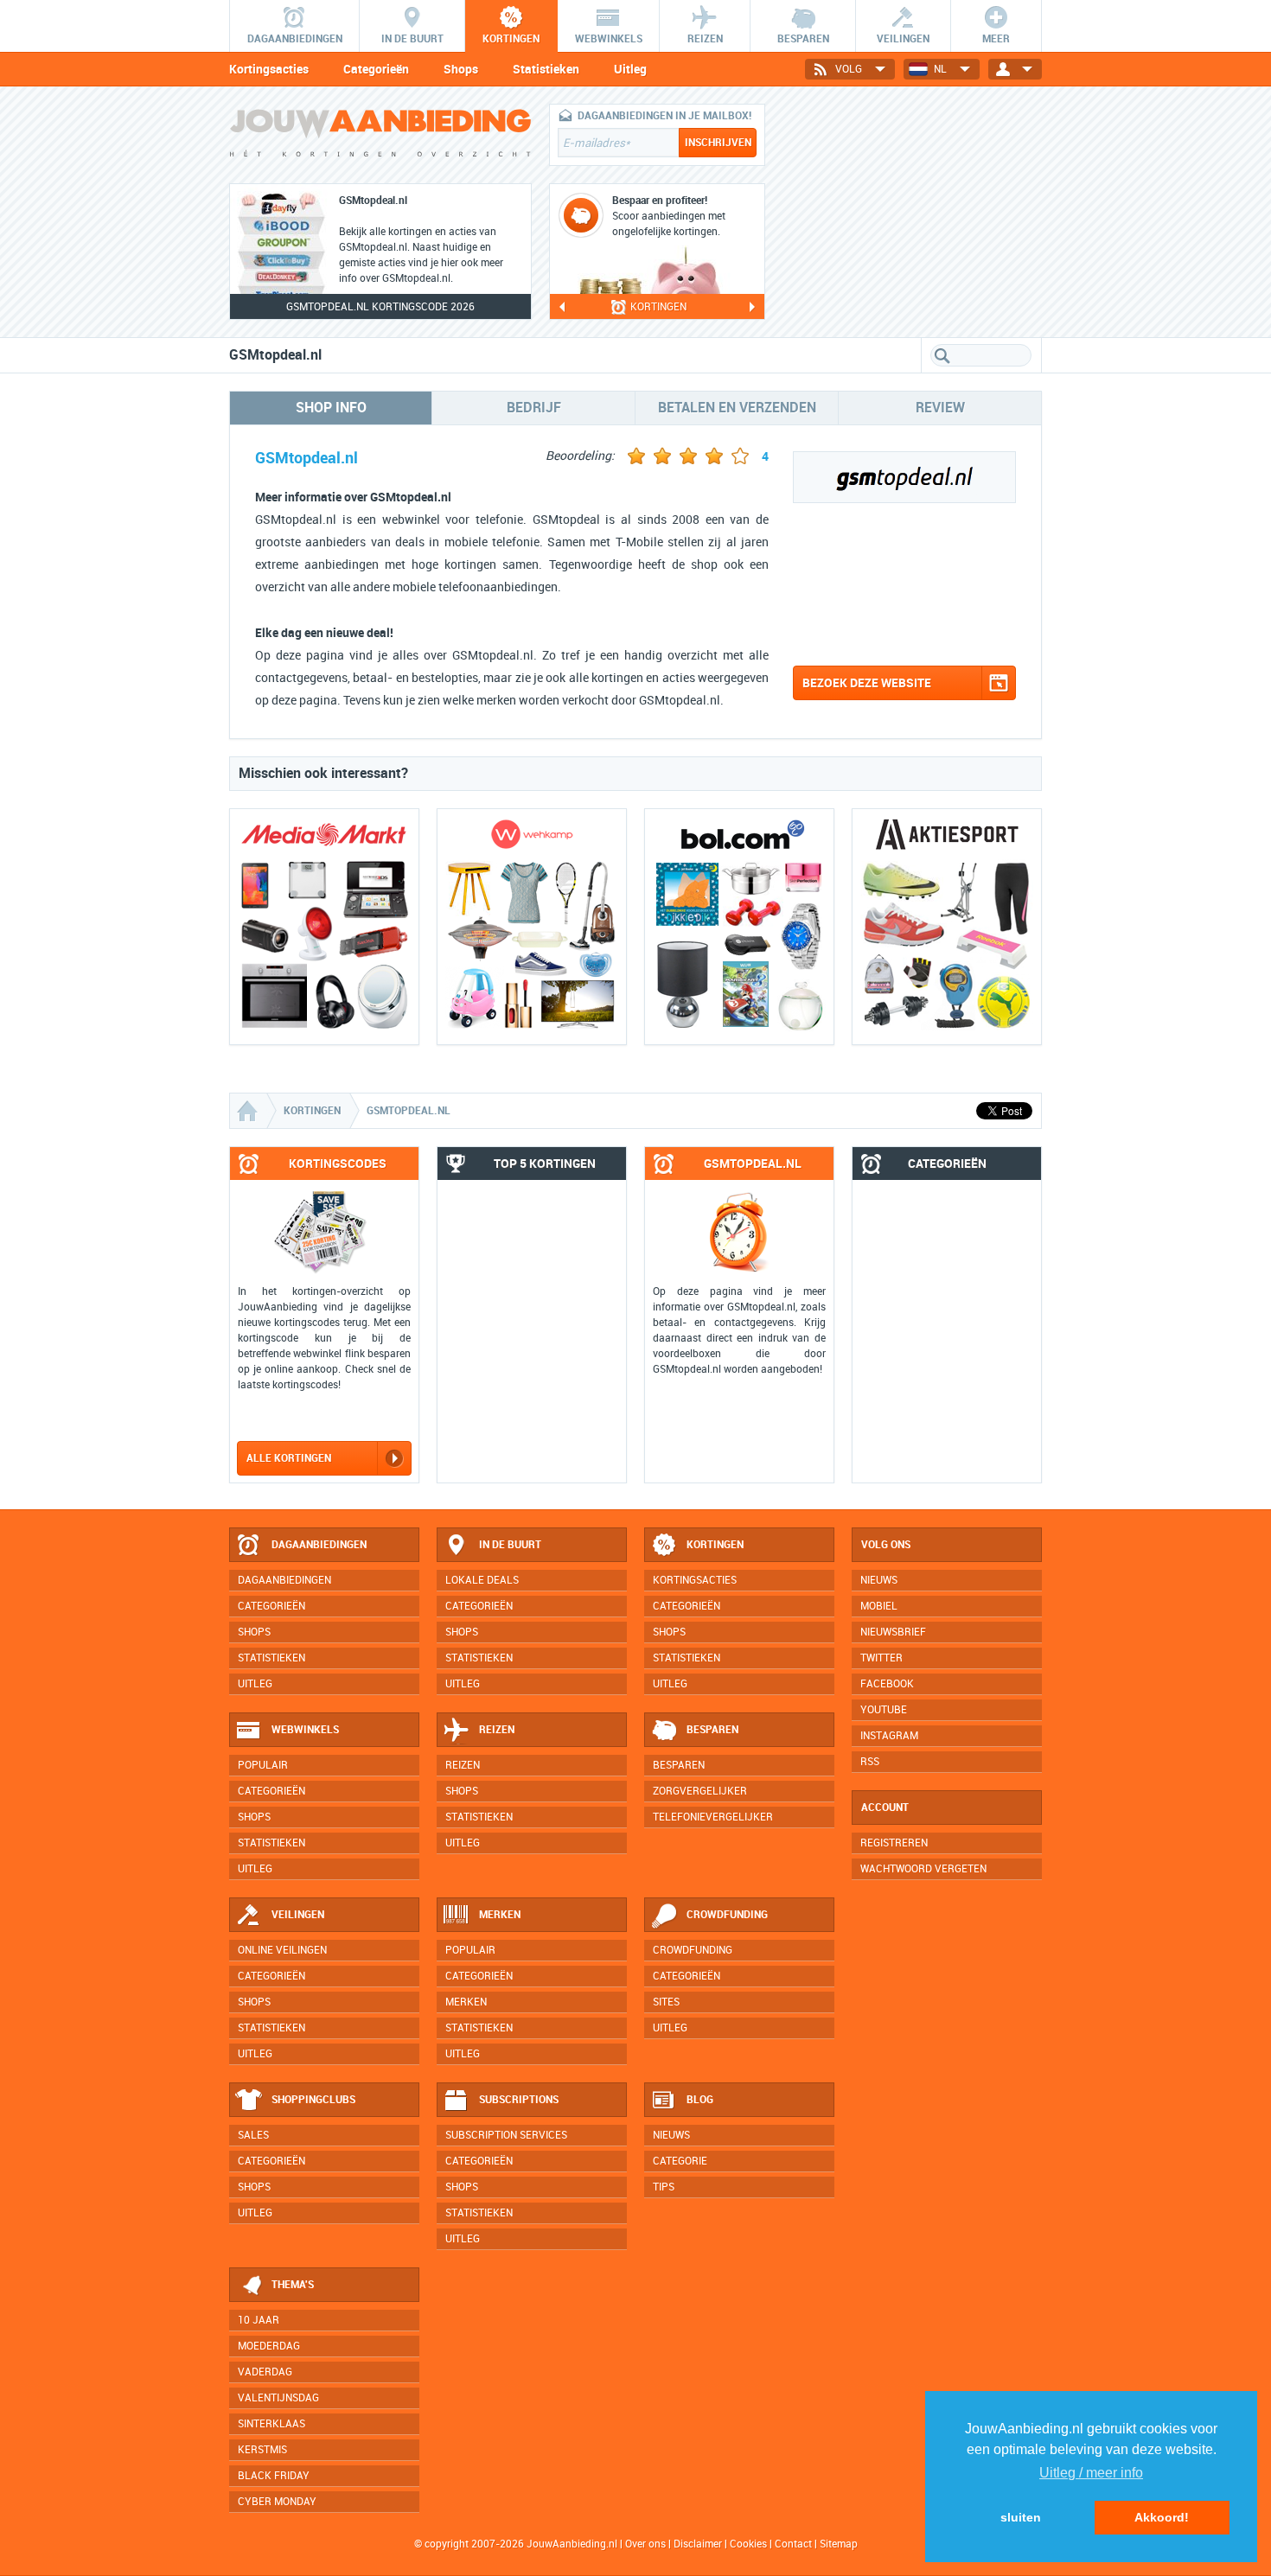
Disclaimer (698, 2544)
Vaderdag (265, 2372)
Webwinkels (305, 1730)
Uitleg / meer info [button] (1091, 2473)
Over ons (645, 2544)
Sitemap (839, 2544)
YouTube (884, 1710)
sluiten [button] (1021, 2517)
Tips (664, 2187)
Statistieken (546, 69)
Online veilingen (282, 1950)
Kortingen (715, 1545)
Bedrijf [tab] (534, 408)
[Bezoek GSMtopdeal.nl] (904, 644)
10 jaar (259, 2320)
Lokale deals (482, 1580)
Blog (700, 2100)
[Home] (249, 1111)
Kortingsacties (269, 69)
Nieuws (671, 2135)
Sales (253, 2135)
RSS (870, 1762)
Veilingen (298, 1915)
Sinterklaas (271, 2424)
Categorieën (376, 69)
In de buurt (510, 1545)
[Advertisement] (912, 212)
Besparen (712, 1730)
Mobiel (879, 1606)
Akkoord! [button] (1162, 2517)
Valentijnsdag (278, 2398)
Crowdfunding (727, 1915)
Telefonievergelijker (713, 1817)
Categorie (680, 2161)
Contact (793, 2544)
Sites (666, 2002)
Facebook (887, 1684)
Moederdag (269, 2346)
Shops (461, 69)
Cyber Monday (277, 2502)
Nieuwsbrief (893, 1632)
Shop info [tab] (331, 408)
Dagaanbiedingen (319, 1545)
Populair (263, 1765)
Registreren (894, 1843)
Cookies (747, 2544)
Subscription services (506, 2135)
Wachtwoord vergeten (923, 1869)
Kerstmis (262, 2450)
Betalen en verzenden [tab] (737, 408)
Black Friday (274, 2476)
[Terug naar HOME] (380, 137)
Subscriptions (519, 2100)
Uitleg (630, 69)
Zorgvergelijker (700, 1791)
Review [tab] (940, 408)
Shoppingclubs (313, 2100)
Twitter (881, 1658)
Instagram (889, 1736)
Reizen (497, 1730)
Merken (500, 1915)
